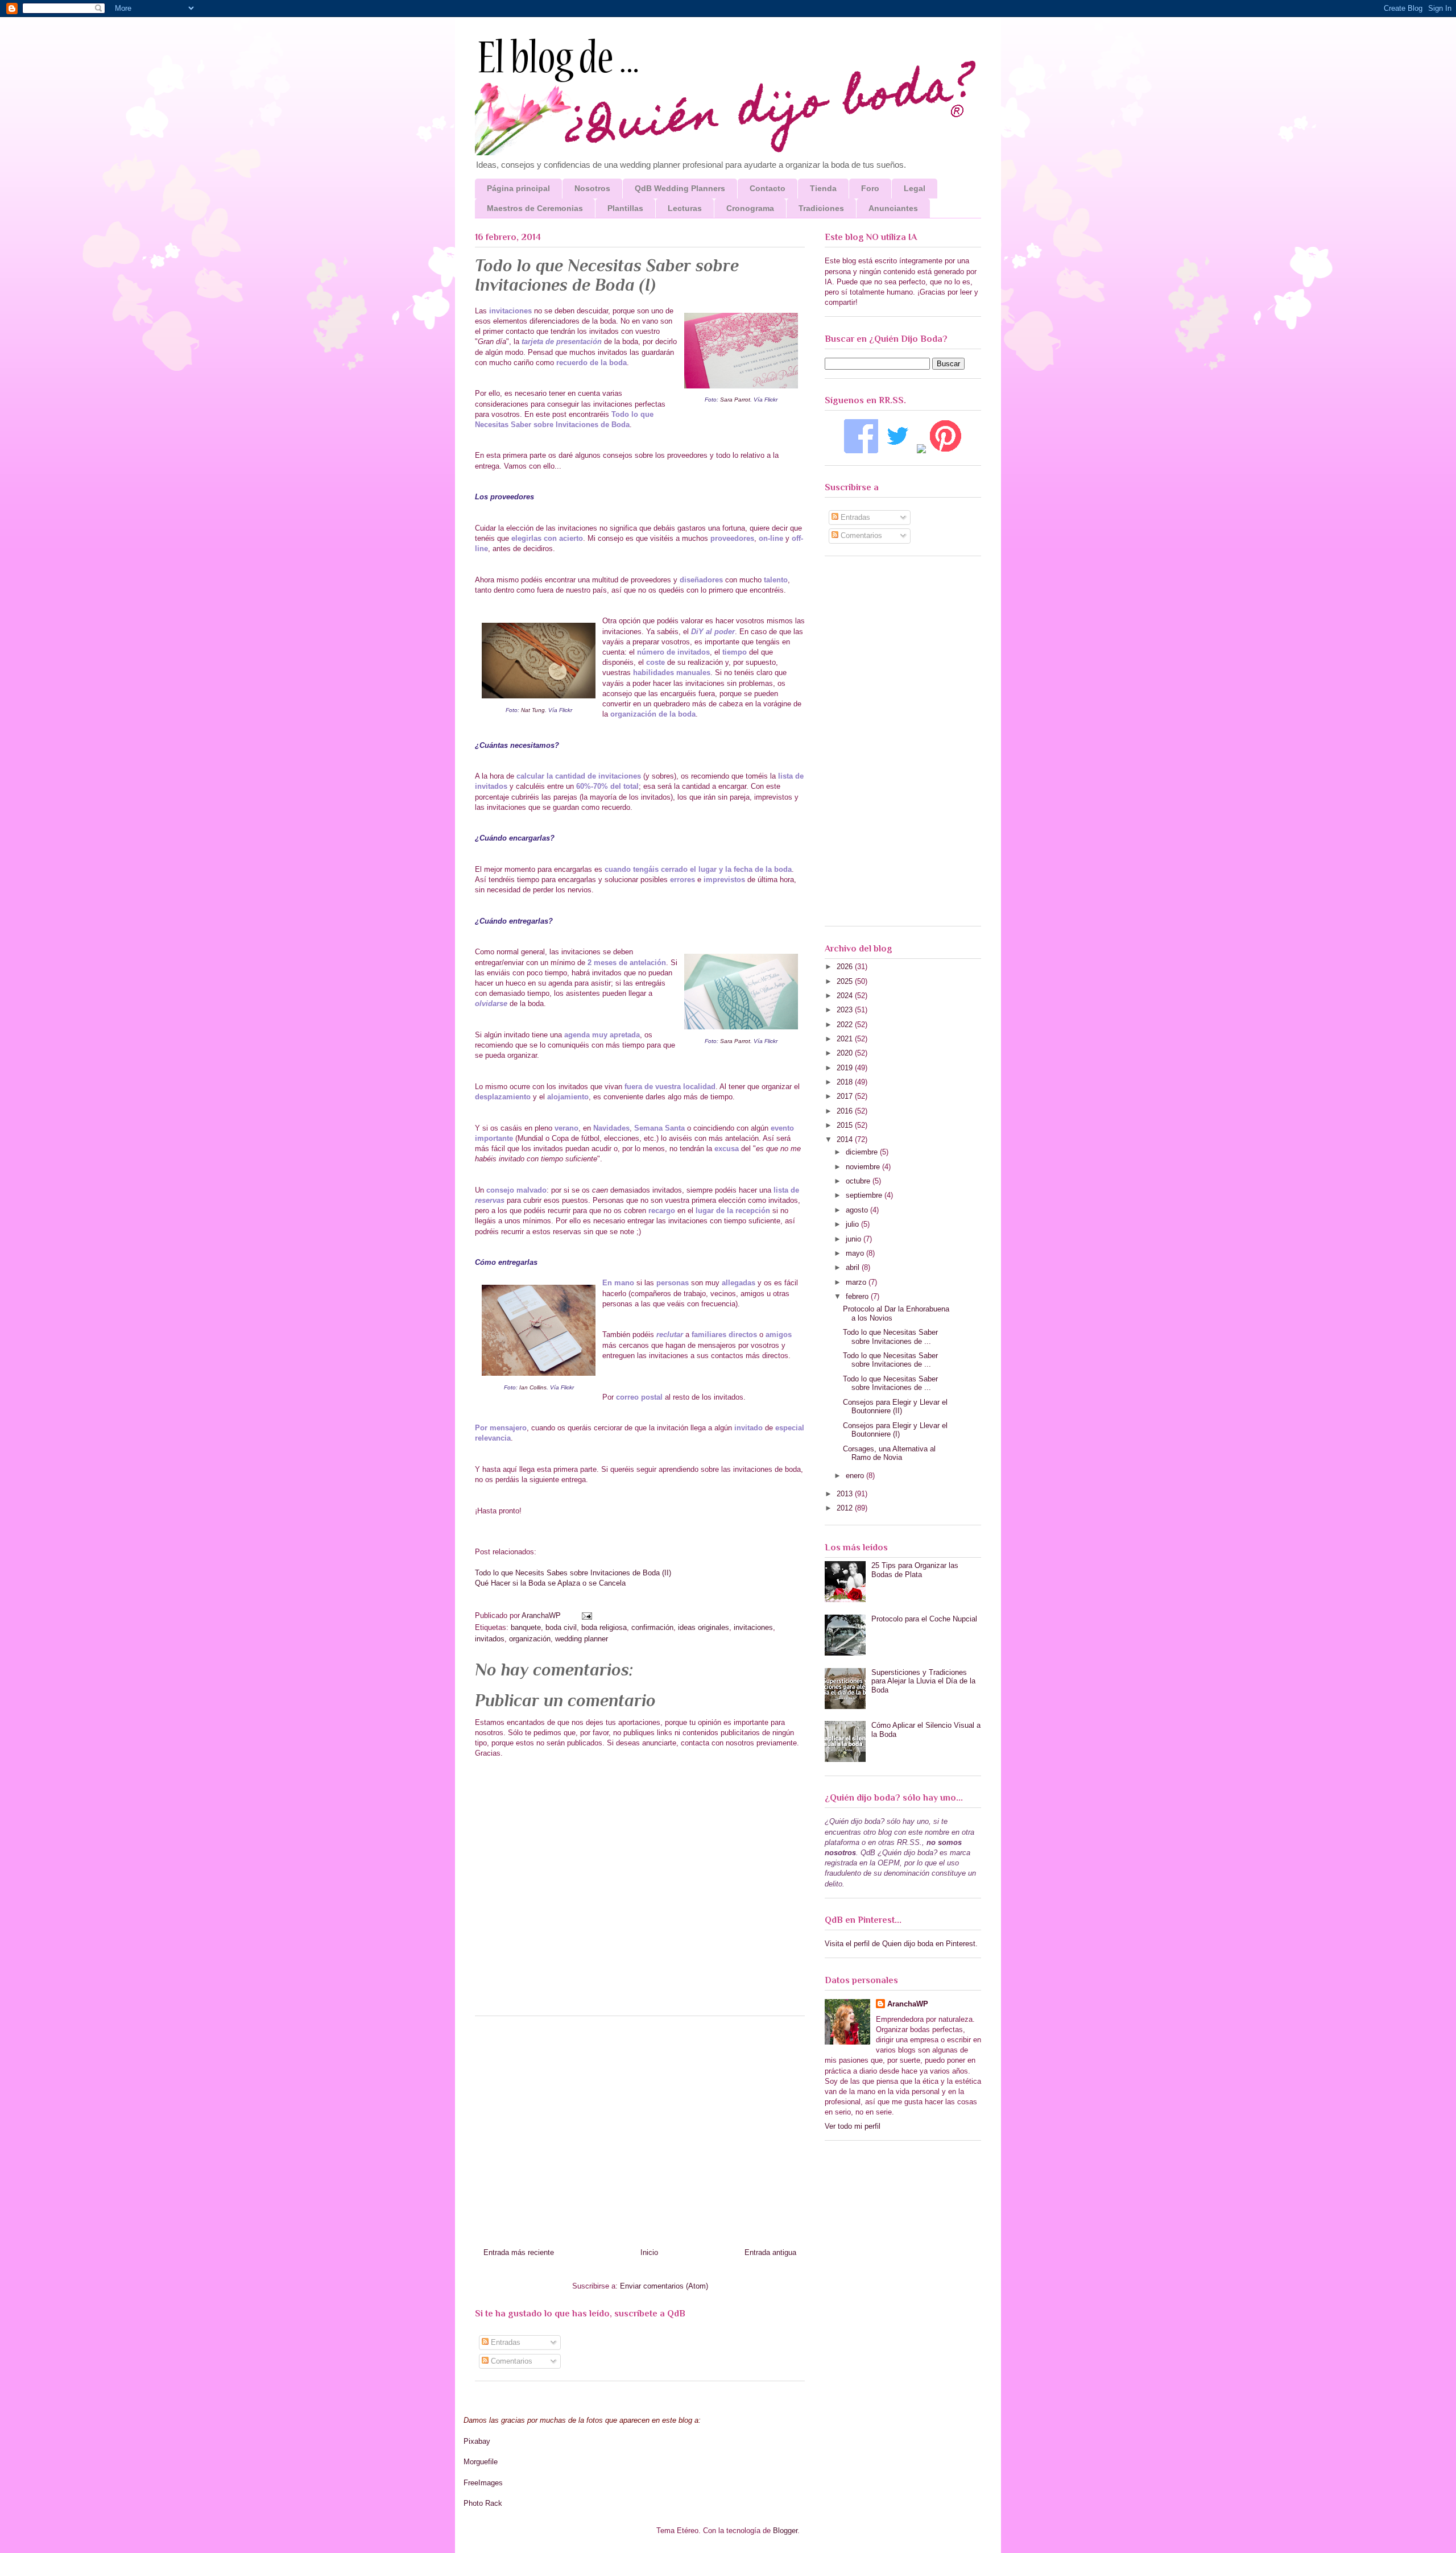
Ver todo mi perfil (853, 2126)
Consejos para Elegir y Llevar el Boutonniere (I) (895, 1430)
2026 (846, 967)
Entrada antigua (770, 2252)
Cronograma (750, 208)
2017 (846, 1096)
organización (530, 1639)
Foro (870, 188)
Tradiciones (821, 208)
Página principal (518, 188)
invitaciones (753, 1627)
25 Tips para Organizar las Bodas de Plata (915, 1570)
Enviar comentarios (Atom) (664, 2286)
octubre (859, 1181)
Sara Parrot (735, 400)
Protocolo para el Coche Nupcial (924, 1619)
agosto (858, 1210)
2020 (846, 1053)
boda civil (561, 1627)
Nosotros (592, 188)
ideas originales (704, 1627)
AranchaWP (542, 1615)
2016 (846, 1111)
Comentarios (510, 2361)
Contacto (768, 188)
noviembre (864, 1167)
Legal (915, 188)
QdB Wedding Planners (680, 188)
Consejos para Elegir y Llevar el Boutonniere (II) (895, 1407)
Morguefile (481, 2462)
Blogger (785, 2531)
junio (855, 1239)
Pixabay (477, 2441)
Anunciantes (893, 208)
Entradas (504, 2342)
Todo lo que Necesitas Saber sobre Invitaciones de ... (890, 1337)
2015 (846, 1125)
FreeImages (483, 2483)
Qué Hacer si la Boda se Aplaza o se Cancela (550, 1583)
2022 (846, 1025)
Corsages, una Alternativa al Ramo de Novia (889, 1453)
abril (854, 1267)
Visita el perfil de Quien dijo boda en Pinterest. (901, 1944)
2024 (846, 996)
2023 (846, 1010)
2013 (846, 1494)
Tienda (823, 188)
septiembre (865, 1195)
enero (856, 1476)
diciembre (863, 1152)
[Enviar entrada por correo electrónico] (586, 1615)
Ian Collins (533, 1387)
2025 (846, 981)
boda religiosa (604, 1627)
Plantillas (625, 208)
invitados (490, 1639)
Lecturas (685, 208)
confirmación (652, 1627)
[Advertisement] (640, 2128)
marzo (857, 1282)
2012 (846, 1508)
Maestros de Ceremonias (535, 208)
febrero (858, 1296)
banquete (526, 1627)
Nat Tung (533, 710)
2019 (846, 1068)
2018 (846, 1082)
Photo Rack (483, 2503)
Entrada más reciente (519, 2252)
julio (853, 1224)
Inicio (649, 2252)
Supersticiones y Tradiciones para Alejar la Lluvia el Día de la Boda (923, 1681)
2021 (846, 1039)
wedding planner (582, 1639)
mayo (856, 1253)
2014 (846, 1139)
